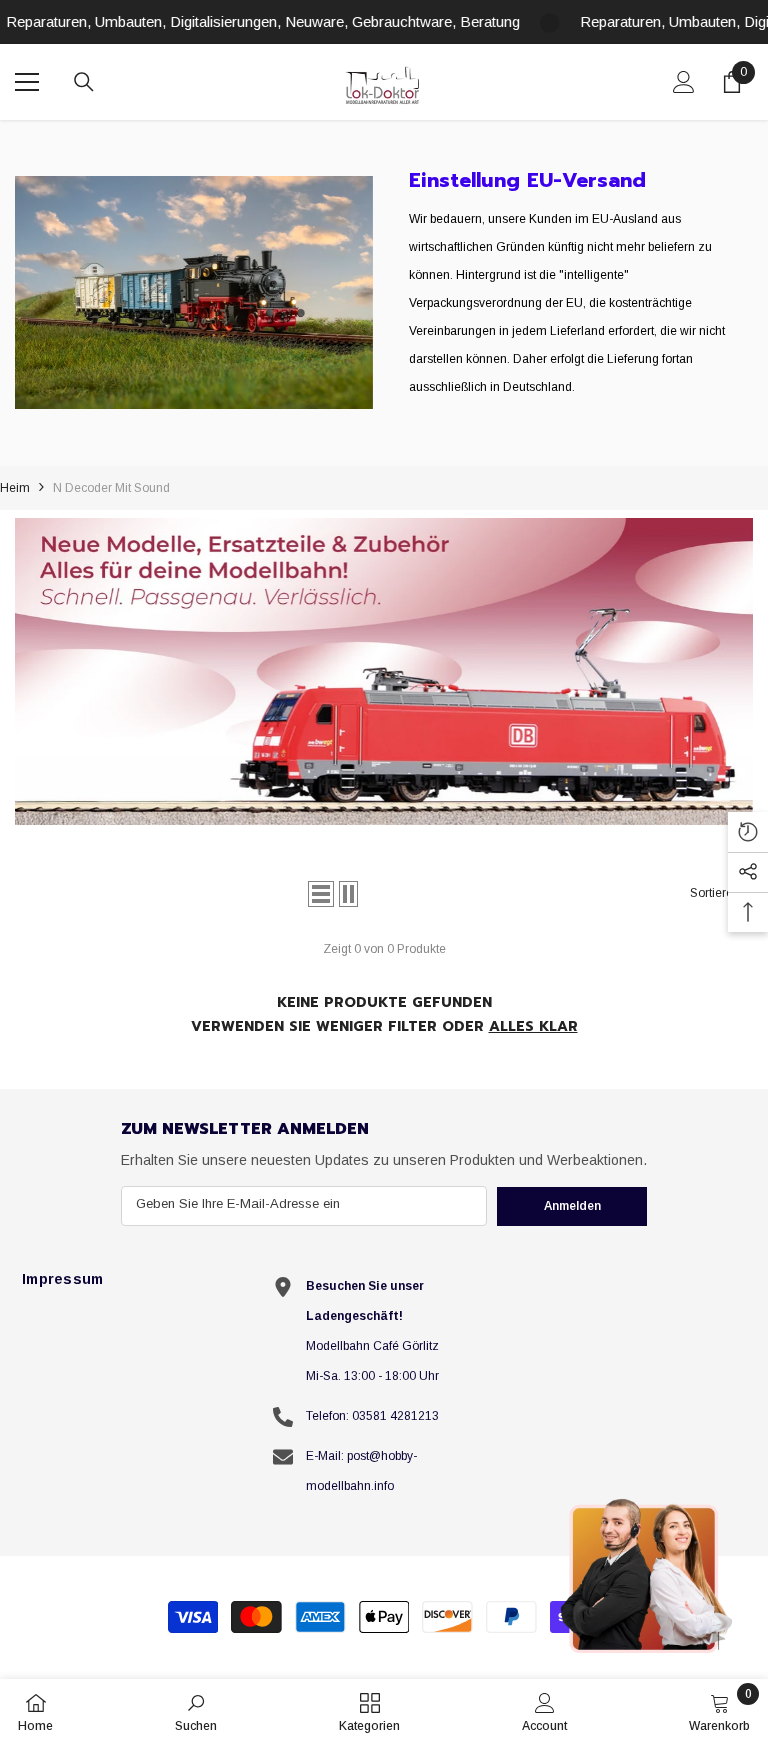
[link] (194, 292)
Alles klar (533, 1026)
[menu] (27, 82)
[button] (321, 894)
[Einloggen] (684, 82)
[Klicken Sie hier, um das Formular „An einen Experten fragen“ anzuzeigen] (648, 1575)
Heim (15, 488)
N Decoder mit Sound (111, 488)
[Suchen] (84, 82)
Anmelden (572, 1206)
